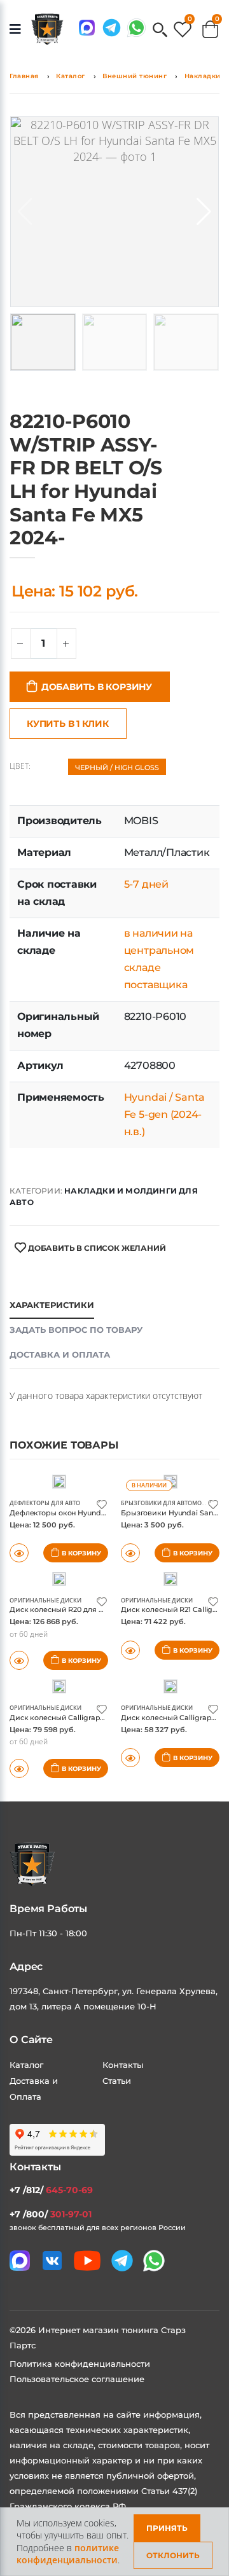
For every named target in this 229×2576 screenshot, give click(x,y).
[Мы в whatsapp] (136, 28)
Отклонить (173, 2555)
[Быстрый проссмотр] (19, 1768)
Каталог (71, 76)
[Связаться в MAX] (87, 28)
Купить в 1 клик (68, 724)
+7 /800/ (51, 2214)
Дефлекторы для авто (45, 1503)
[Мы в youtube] (87, 2261)
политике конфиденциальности (68, 2554)
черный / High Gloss (117, 768)
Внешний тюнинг (135, 76)
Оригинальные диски (45, 1600)
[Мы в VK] (52, 2261)
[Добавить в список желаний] (102, 1504)
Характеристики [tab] (52, 1305)
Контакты (123, 2065)
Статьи (117, 2081)
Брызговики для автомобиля (170, 1503)
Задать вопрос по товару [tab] (76, 1330)
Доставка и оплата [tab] (60, 1354)
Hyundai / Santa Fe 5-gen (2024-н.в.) (164, 1114)
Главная (24, 76)
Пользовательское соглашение (77, 2379)
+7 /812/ (51, 2190)
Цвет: (20, 766)
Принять (167, 2528)
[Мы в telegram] (112, 28)
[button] (160, 31)
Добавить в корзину (97, 687)
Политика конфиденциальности (80, 2364)
